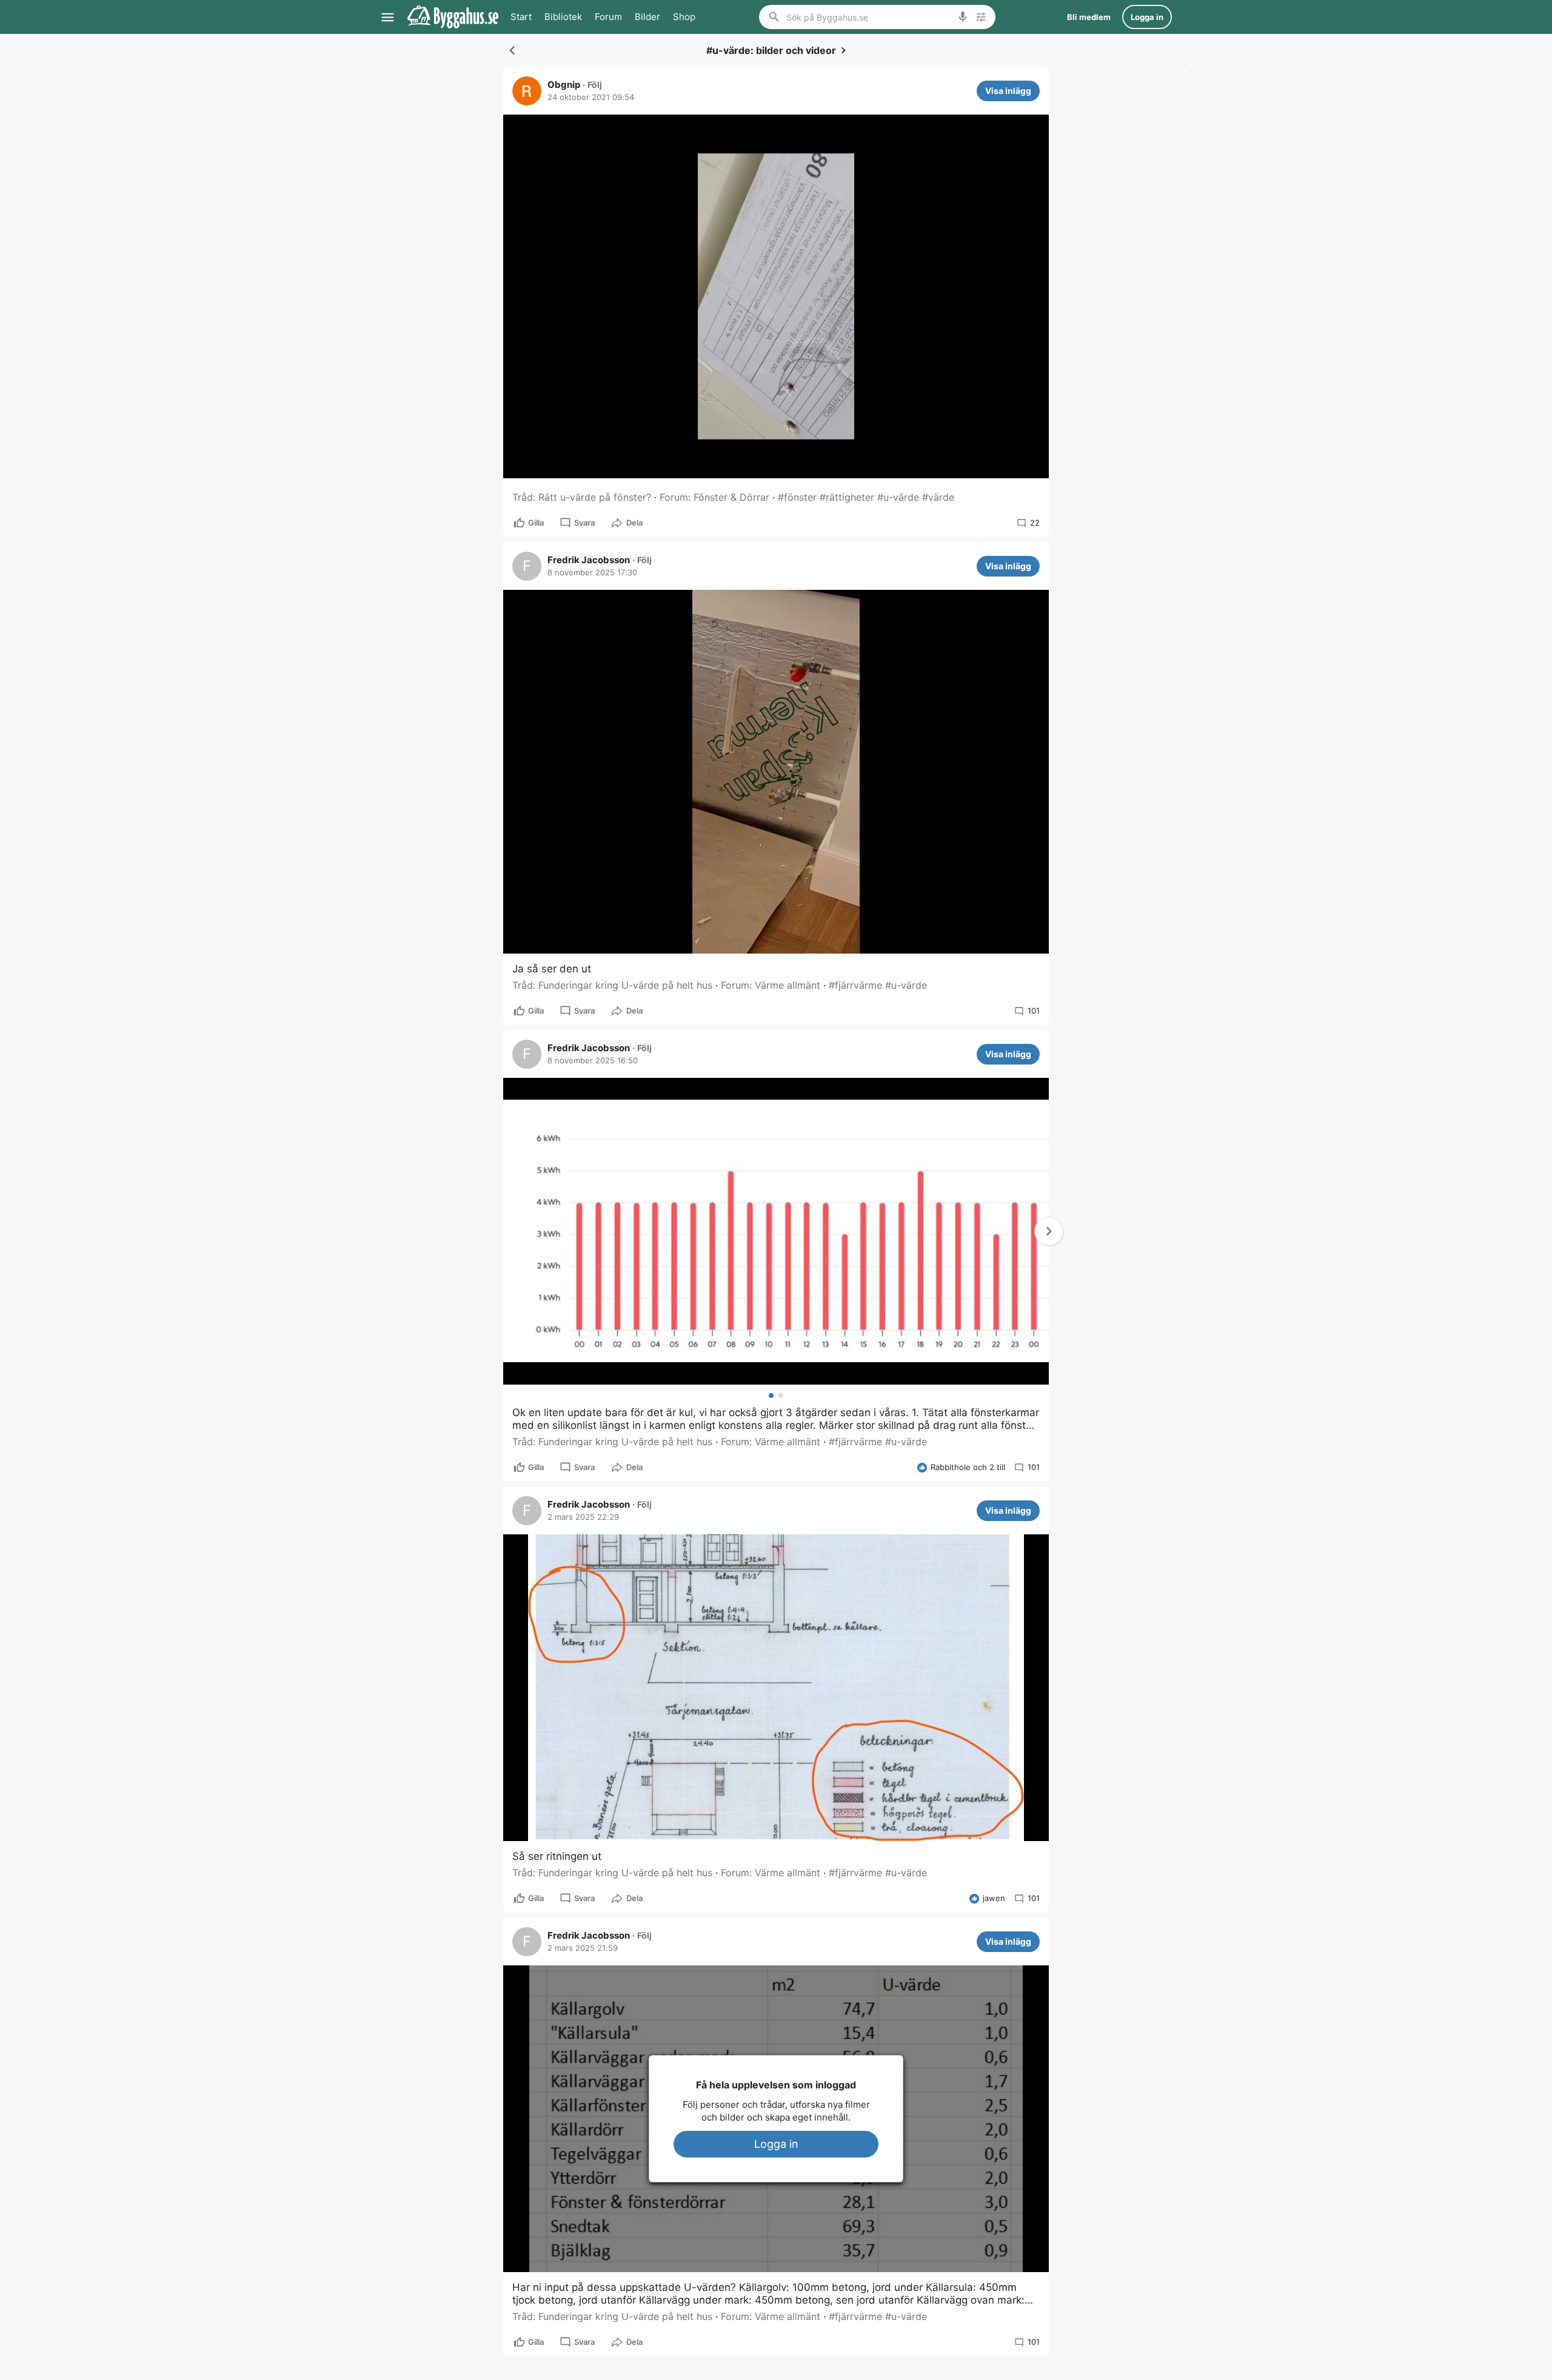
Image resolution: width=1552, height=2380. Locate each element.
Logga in (776, 2144)
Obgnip (564, 85)
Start (521, 17)
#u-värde (898, 497)
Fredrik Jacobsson (589, 560)
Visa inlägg (1008, 91)
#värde (938, 497)
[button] (1049, 1231)
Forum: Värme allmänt (771, 985)
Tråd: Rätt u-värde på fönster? (582, 497)
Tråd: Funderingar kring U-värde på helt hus (612, 985)
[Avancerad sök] (981, 17)
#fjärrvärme (855, 985)
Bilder (647, 17)
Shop (684, 17)
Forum (608, 17)
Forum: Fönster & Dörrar (714, 497)
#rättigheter (847, 497)
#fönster (797, 497)
